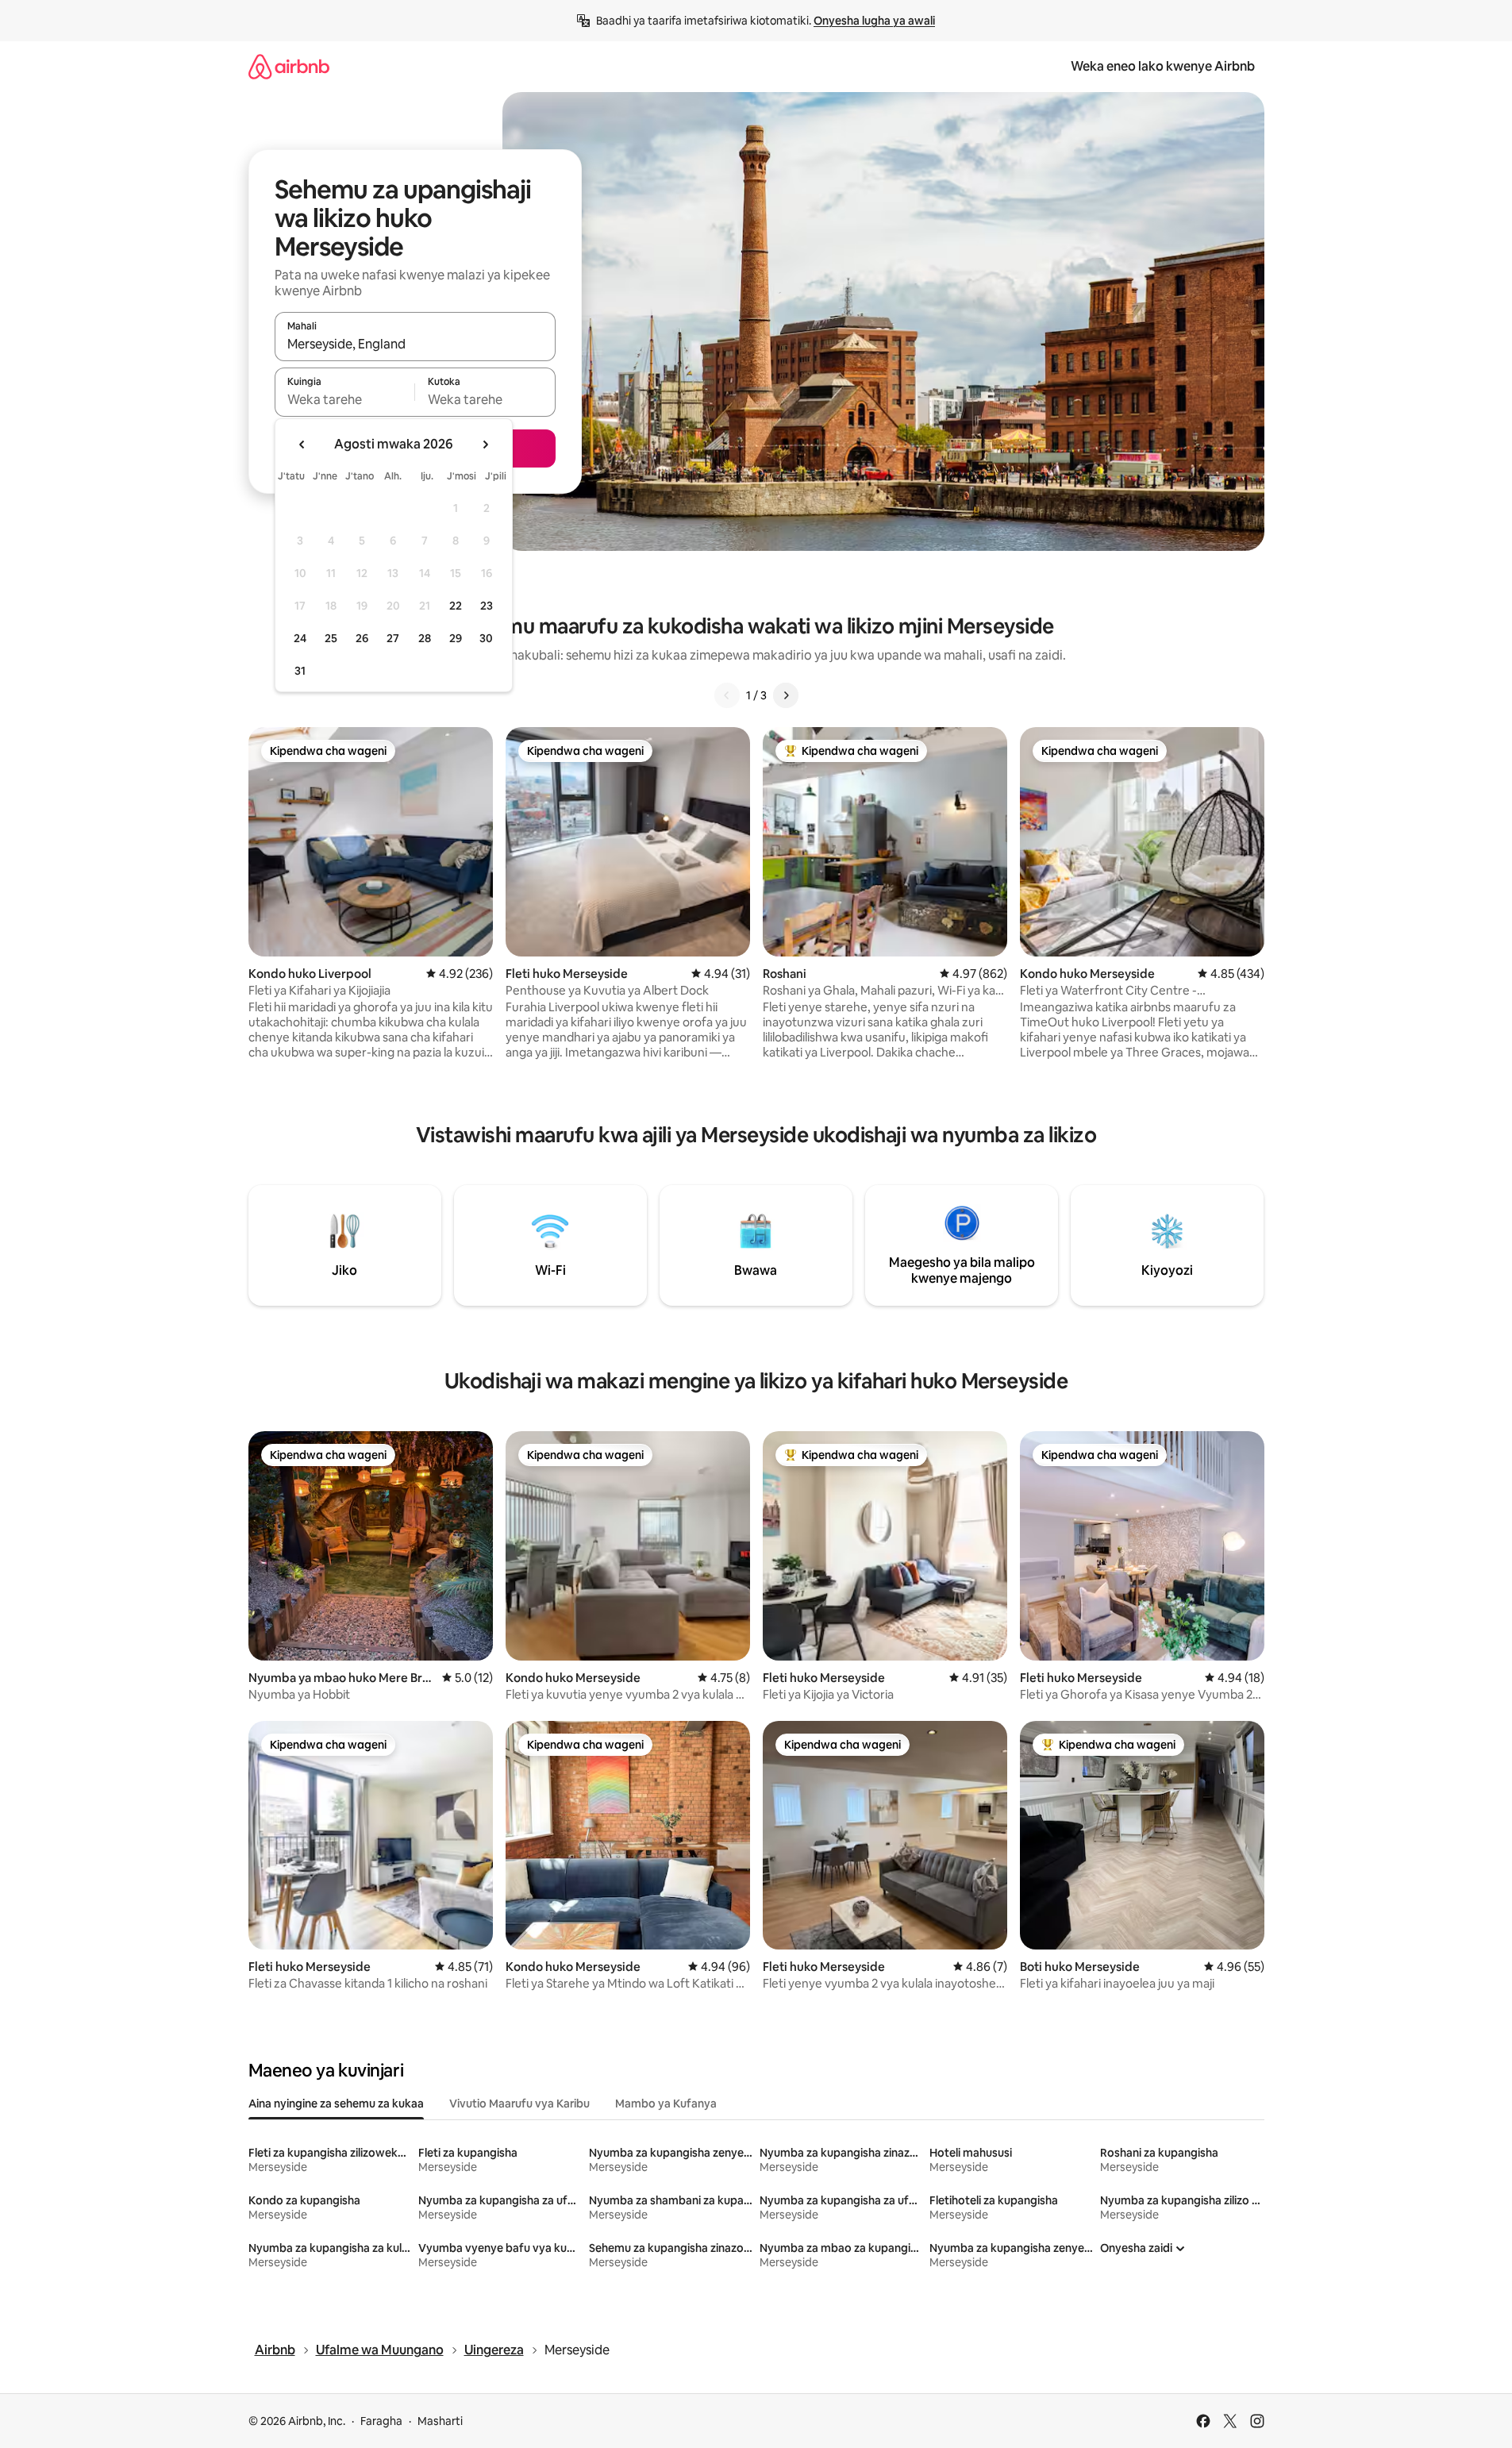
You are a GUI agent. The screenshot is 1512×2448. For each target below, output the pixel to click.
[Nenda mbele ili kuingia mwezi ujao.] (485, 445)
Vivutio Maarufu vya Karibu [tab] (519, 2104)
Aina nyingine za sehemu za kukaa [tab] (336, 2104)
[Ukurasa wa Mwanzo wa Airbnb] (289, 66)
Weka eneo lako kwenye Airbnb (1163, 66)
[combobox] (415, 344)
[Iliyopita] (727, 695)
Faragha (381, 2421)
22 (456, 606)
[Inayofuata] (786, 695)
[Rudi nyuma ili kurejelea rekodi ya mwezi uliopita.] (302, 445)
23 (487, 606)
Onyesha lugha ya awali (874, 21)
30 (486, 638)
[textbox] (345, 399)
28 (425, 638)
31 (300, 671)
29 (456, 638)
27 (393, 638)
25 (331, 638)
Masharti (440, 2421)
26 (362, 638)
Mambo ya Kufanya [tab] (666, 2104)
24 (300, 638)
